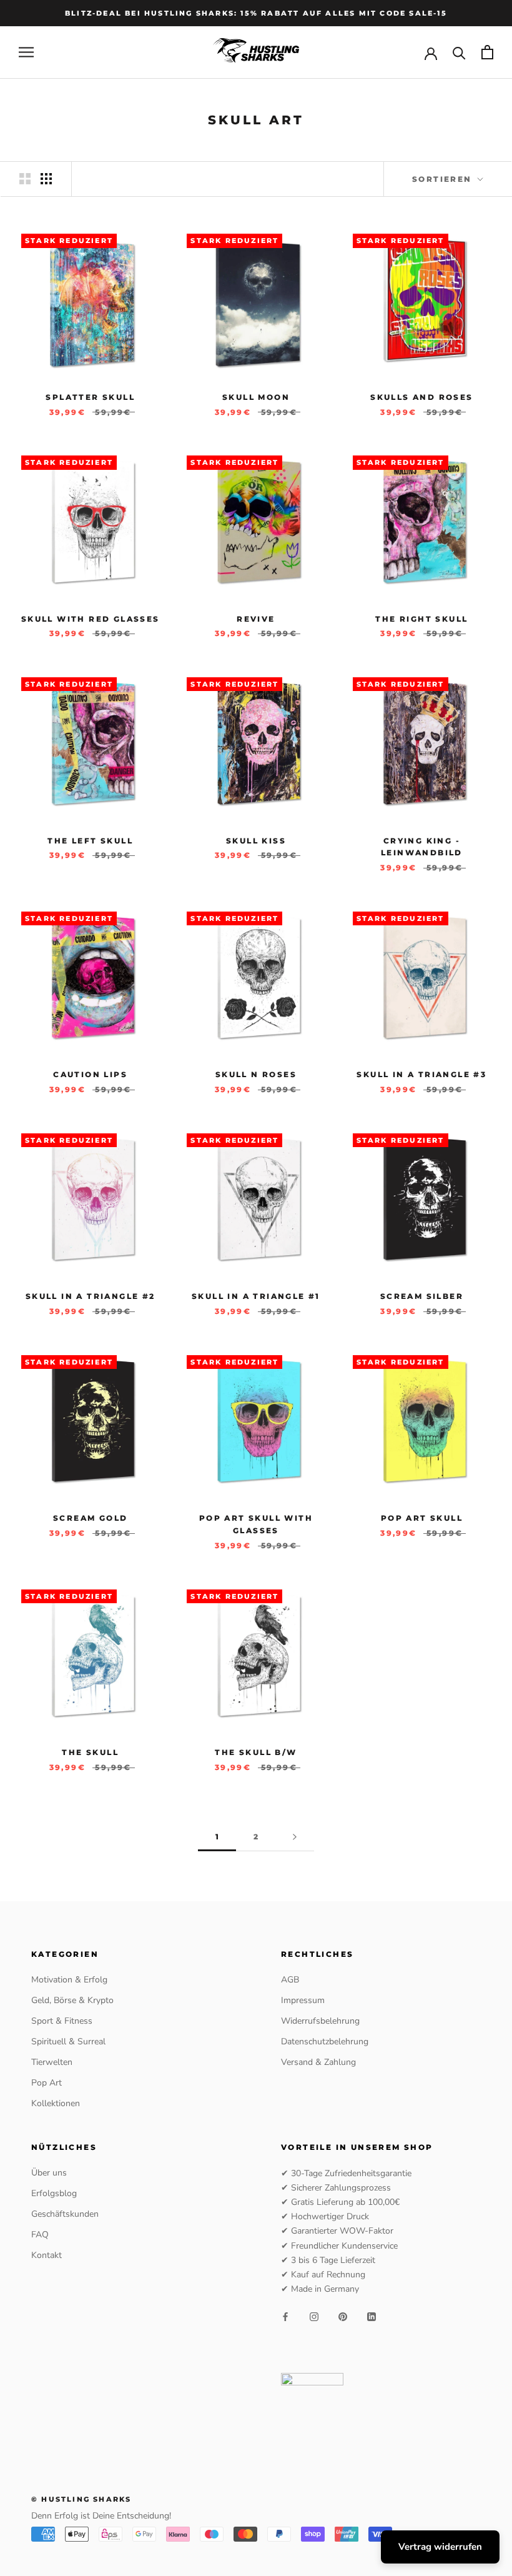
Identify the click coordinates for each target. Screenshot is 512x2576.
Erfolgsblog (54, 2193)
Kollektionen (56, 2103)
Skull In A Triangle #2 (91, 1296)
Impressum (303, 2000)
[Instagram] (314, 2316)
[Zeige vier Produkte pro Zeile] (46, 179)
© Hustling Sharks (81, 2499)
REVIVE (256, 619)
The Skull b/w (256, 1752)
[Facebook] (285, 2316)
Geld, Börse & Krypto (72, 2000)
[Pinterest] (343, 2316)
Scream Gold (90, 1518)
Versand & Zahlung (318, 2062)
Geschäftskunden (65, 2214)
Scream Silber (422, 1296)
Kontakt (47, 2255)
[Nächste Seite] (295, 1837)
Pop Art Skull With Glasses (256, 1524)
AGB (290, 1980)
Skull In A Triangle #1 (256, 1296)
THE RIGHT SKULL (421, 619)
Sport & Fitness (62, 2021)
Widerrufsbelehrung (320, 2021)
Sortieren (444, 179)
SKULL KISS (256, 841)
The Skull (90, 1752)
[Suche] (459, 52)
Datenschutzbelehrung (325, 2041)
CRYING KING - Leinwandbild (422, 847)
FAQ (40, 2235)
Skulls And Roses (421, 397)
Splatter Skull (90, 397)
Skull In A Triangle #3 (421, 1074)
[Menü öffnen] (26, 52)
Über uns (49, 2173)
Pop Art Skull (422, 1518)
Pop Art (47, 2083)
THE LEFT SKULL (90, 841)
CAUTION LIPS (90, 1074)
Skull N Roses (256, 1074)
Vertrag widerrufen (440, 2547)
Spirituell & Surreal (68, 2041)
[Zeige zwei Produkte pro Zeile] (25, 179)
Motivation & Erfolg (69, 1980)
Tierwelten (52, 2062)
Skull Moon (256, 397)
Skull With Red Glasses (91, 619)
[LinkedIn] (372, 2316)
